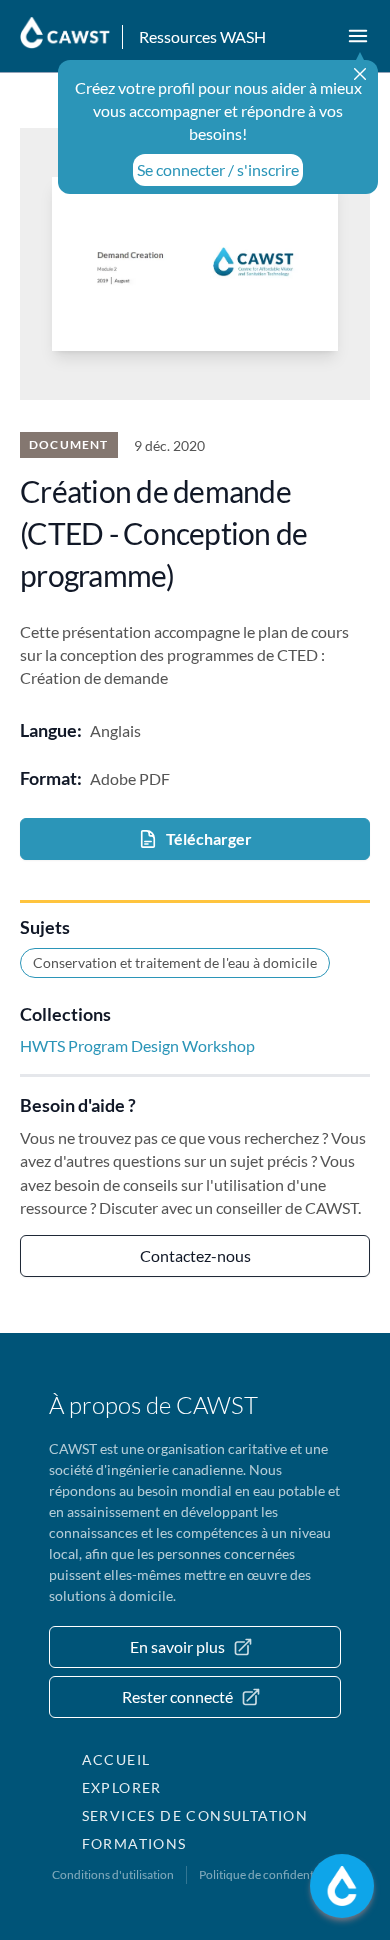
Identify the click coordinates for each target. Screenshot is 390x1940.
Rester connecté (177, 1696)
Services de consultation (195, 1815)
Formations (134, 1843)
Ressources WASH (202, 36)
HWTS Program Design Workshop (137, 1045)
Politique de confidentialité (269, 1874)
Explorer (122, 1787)
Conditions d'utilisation (113, 1874)
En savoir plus (177, 1646)
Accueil (116, 1759)
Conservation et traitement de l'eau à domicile (175, 962)
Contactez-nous (195, 1255)
